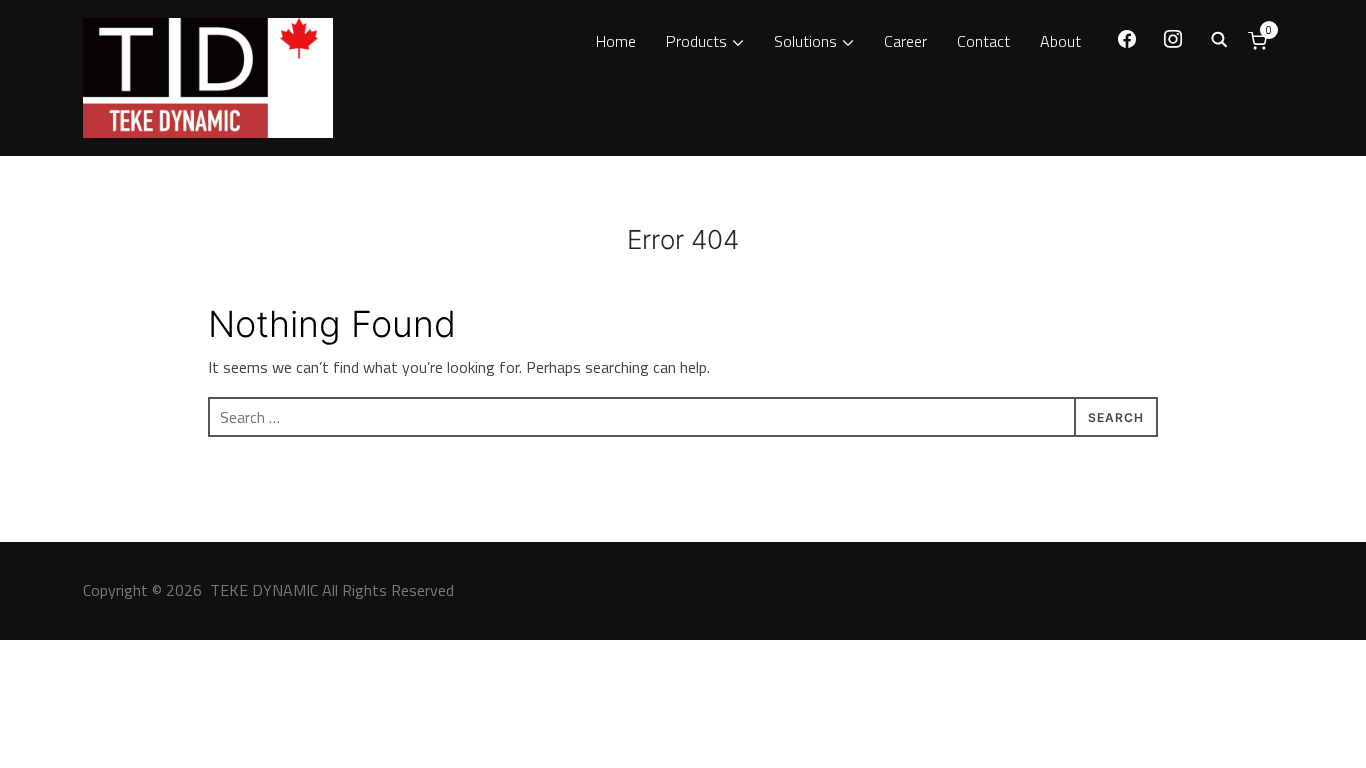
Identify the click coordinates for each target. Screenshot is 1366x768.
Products (696, 41)
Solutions (805, 41)
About (1060, 41)
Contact (983, 41)
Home (616, 41)
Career (905, 41)
